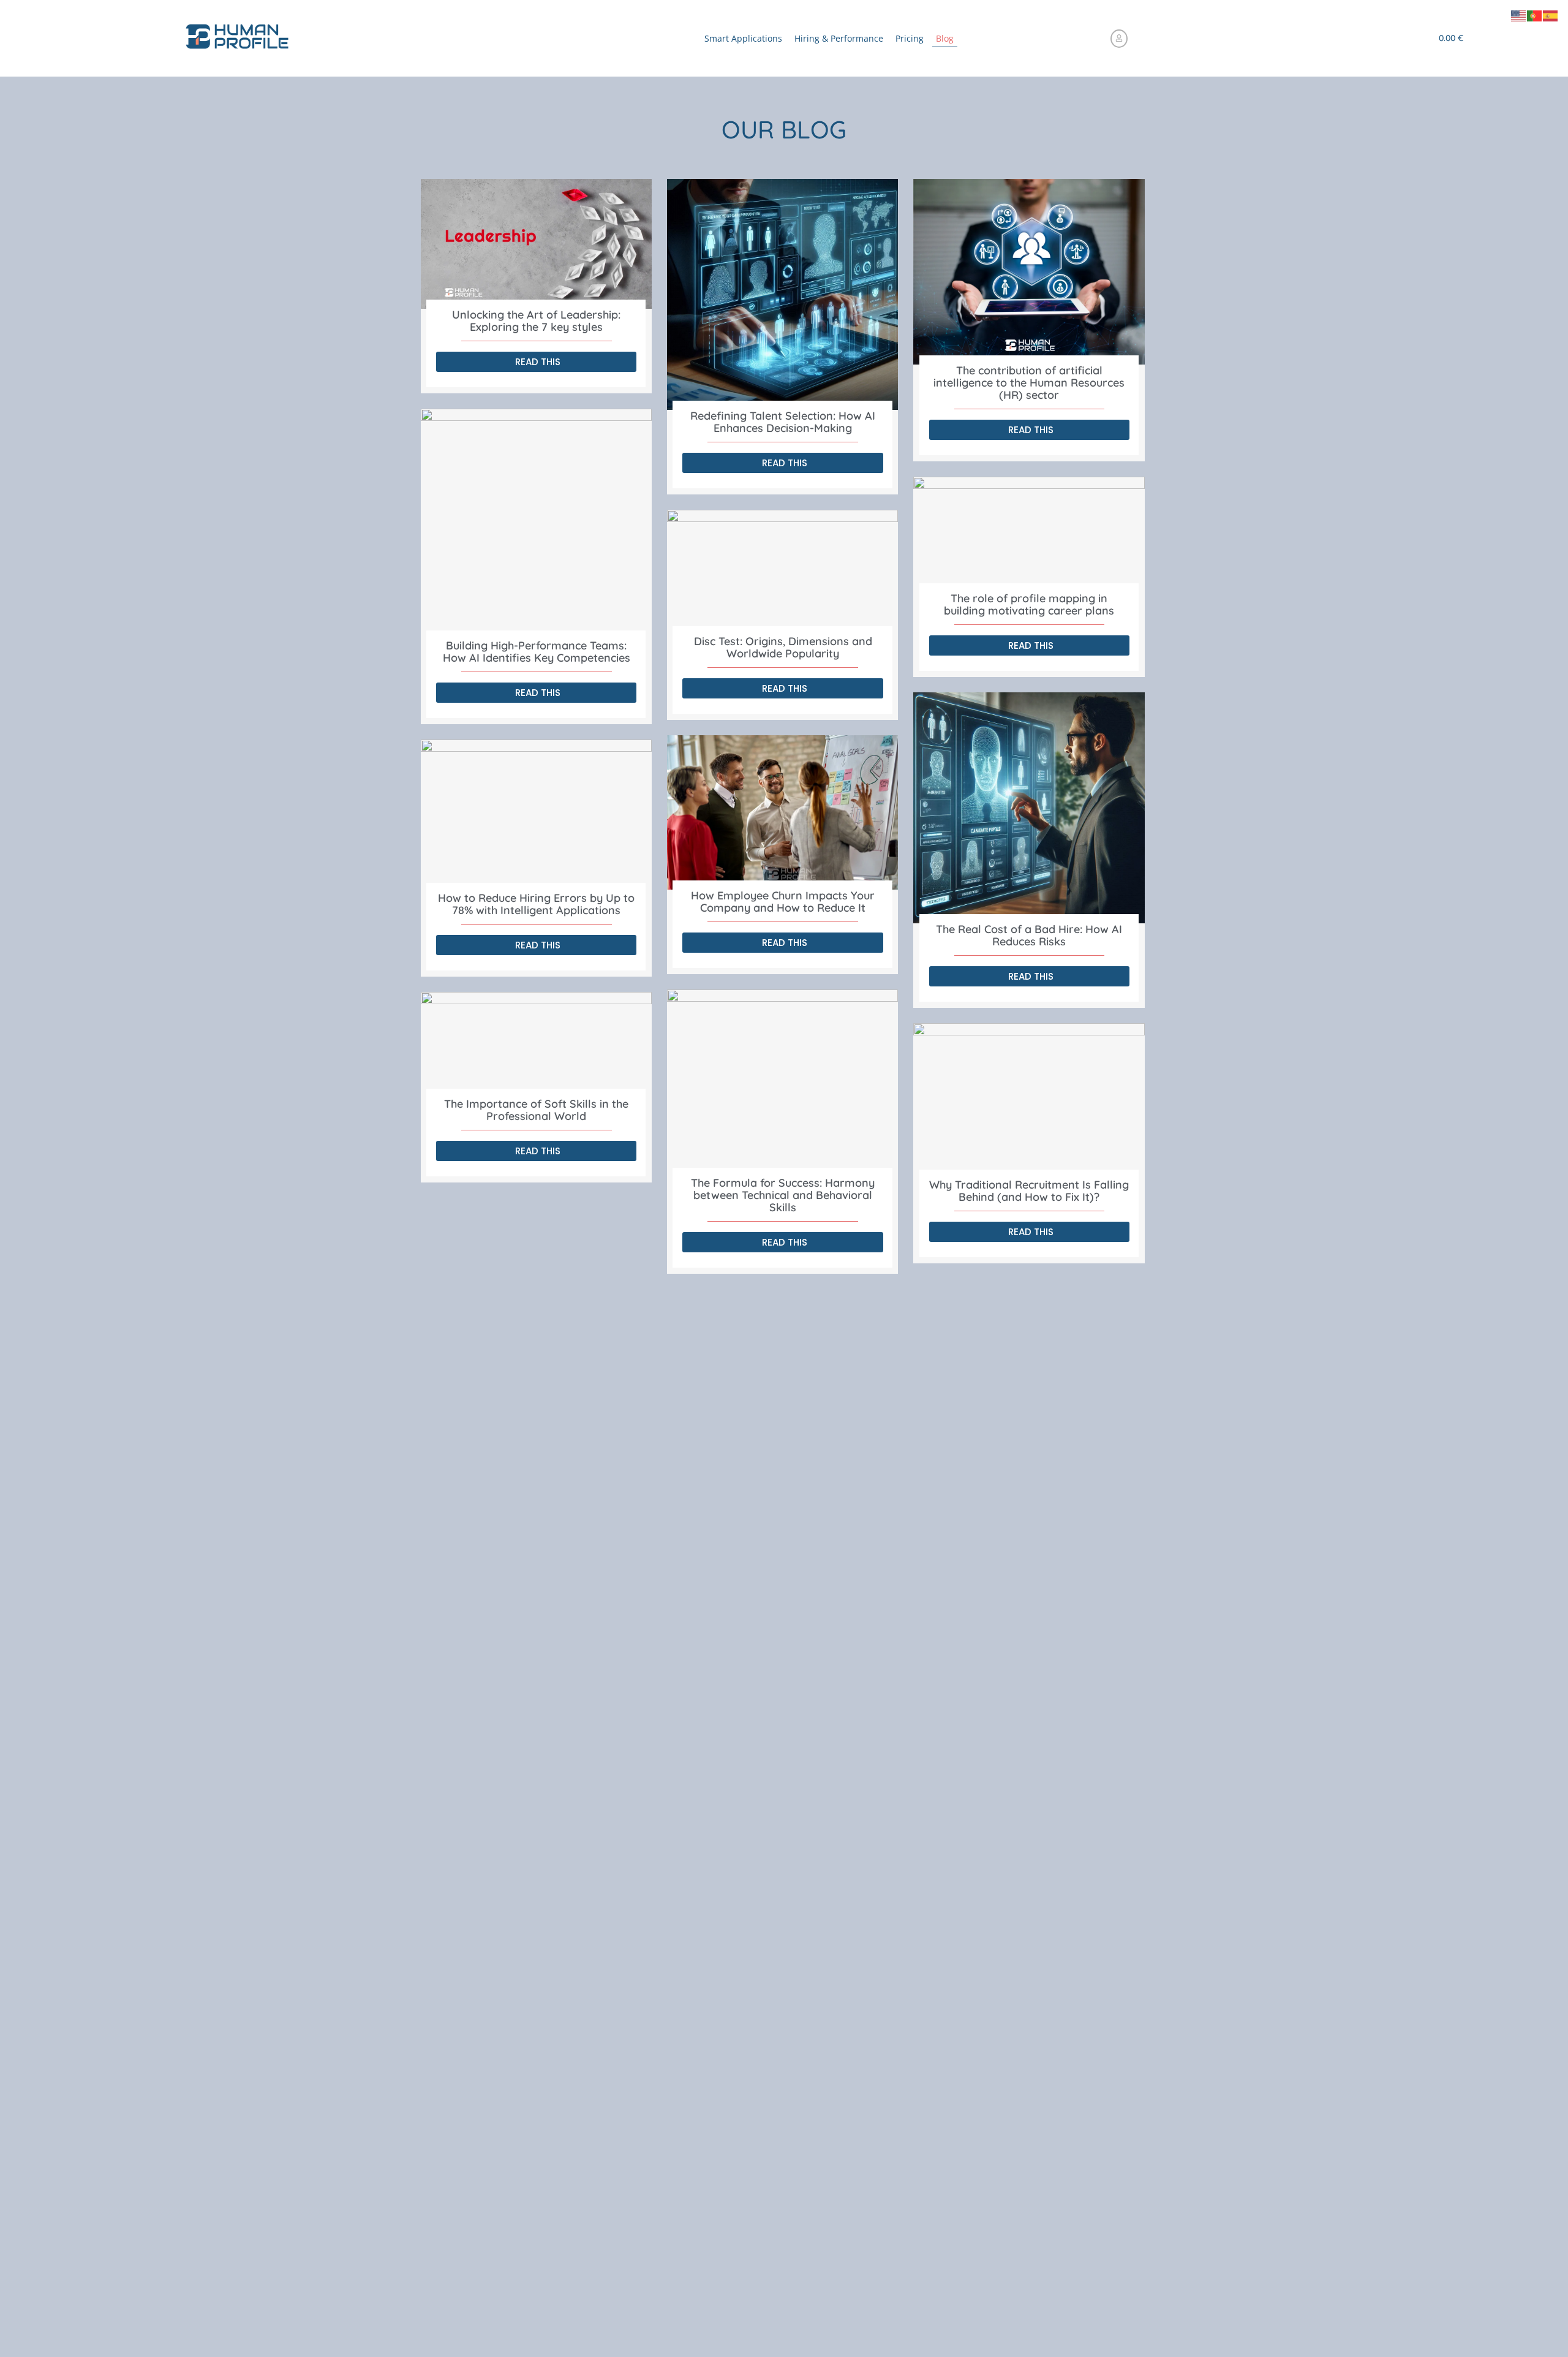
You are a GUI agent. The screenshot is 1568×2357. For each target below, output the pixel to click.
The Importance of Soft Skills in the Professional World (536, 1110)
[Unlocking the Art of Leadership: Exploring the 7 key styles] (536, 244)
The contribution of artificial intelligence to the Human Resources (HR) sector (1029, 383)
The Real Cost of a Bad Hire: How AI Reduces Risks (1029, 935)
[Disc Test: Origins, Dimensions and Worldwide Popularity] (782, 573)
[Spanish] (1551, 15)
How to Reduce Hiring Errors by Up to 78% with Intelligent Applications (536, 904)
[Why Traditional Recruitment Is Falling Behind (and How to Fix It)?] (1029, 1101)
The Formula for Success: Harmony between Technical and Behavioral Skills (783, 1195)
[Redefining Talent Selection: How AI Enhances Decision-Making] (782, 294)
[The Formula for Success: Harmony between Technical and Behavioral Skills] (782, 1083)
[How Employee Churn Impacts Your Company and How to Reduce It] (782, 812)
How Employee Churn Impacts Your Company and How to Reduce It (783, 902)
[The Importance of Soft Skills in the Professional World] (536, 1045)
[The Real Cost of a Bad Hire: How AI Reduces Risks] (1029, 808)
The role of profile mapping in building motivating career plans (1029, 604)
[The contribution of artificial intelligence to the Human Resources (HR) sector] (1029, 272)
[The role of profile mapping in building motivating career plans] (1029, 535)
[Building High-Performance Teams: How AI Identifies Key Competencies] (536, 524)
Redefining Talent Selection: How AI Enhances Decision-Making (783, 422)
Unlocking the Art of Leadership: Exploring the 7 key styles (536, 321)
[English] (1519, 15)
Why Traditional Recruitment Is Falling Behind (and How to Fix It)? (1029, 1191)
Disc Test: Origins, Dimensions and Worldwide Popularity (783, 647)
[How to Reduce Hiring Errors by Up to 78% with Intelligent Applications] (536, 816)
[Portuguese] (1535, 15)
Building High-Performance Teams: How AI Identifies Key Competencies (537, 652)
